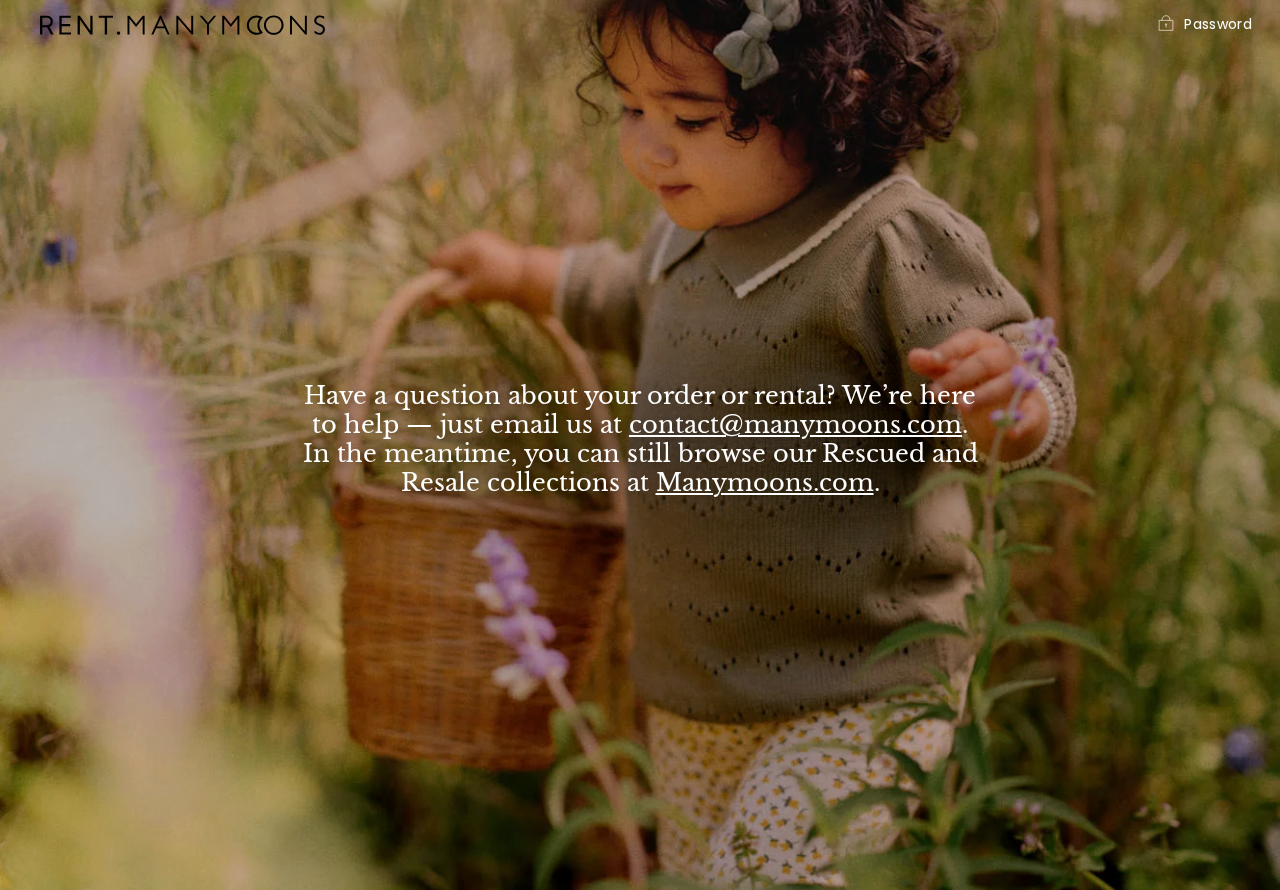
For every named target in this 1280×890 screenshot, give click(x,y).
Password (1218, 24)
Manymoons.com (765, 482)
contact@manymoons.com (795, 424)
